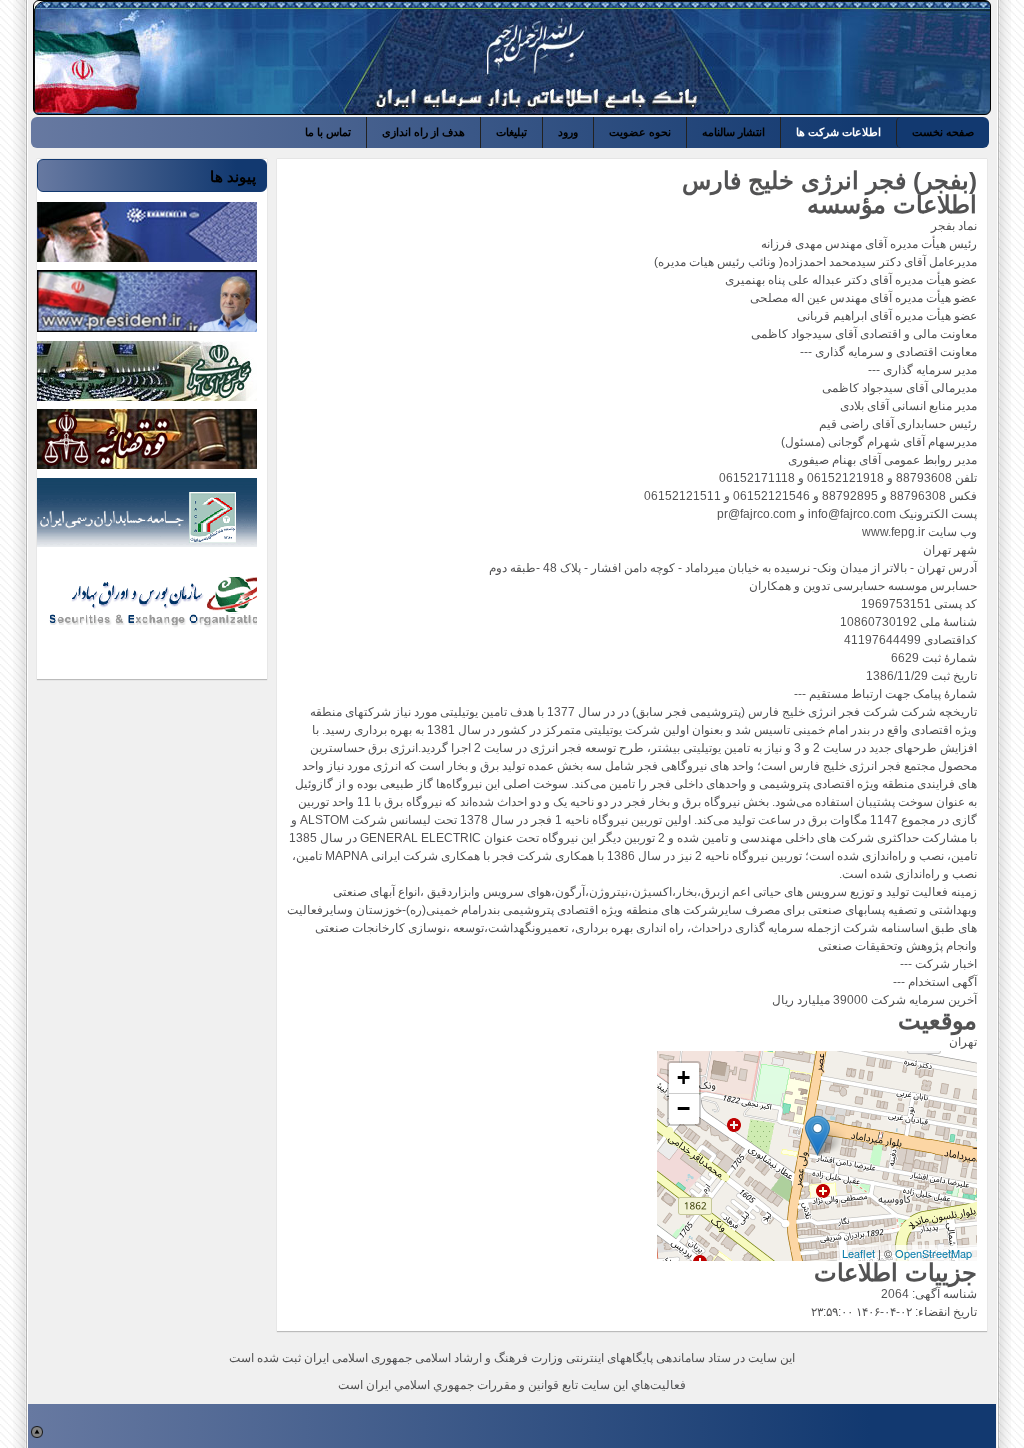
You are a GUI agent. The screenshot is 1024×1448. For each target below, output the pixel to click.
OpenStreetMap (933, 1253)
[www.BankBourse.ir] (855, 58)
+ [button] (683, 1077)
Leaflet (858, 1253)
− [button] (683, 1108)
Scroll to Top (37, 1432)
